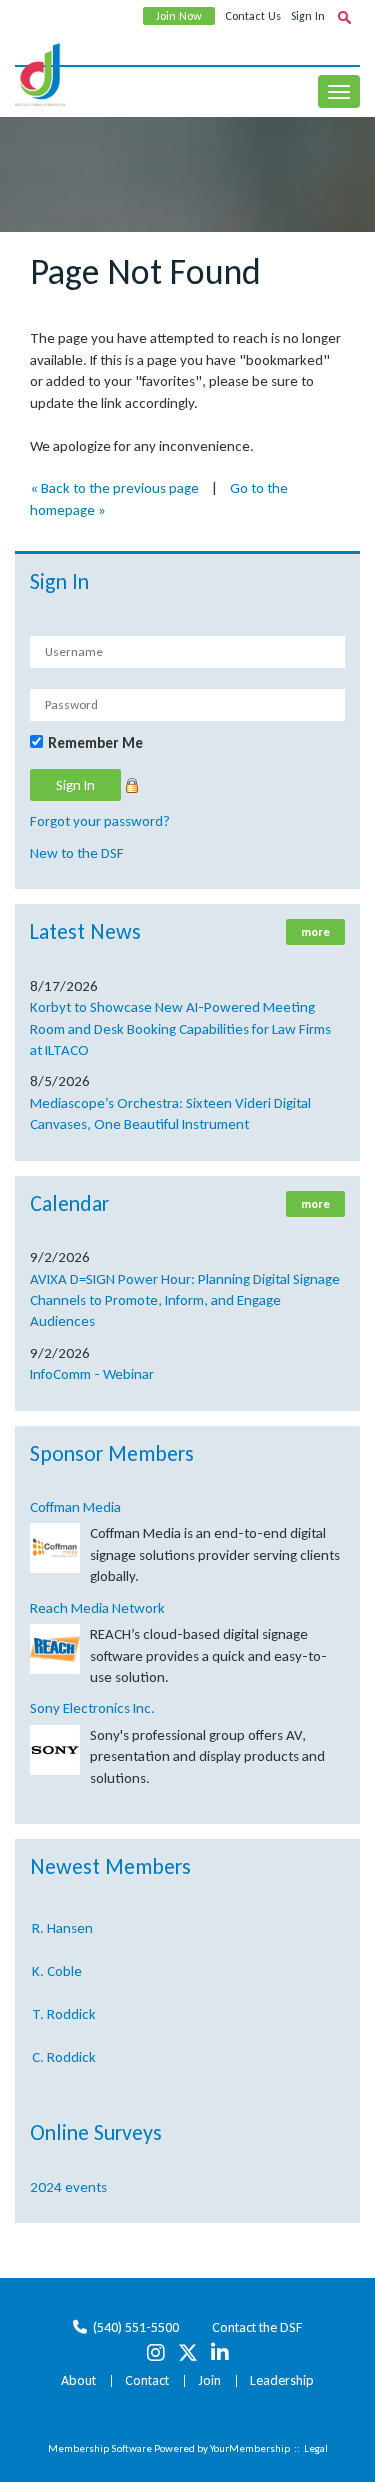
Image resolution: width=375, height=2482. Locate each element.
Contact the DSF (257, 2327)
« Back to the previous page (114, 488)
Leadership (282, 2380)
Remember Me (95, 743)
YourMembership (250, 2448)
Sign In (308, 16)
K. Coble (57, 1966)
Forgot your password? (100, 821)
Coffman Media (75, 1507)
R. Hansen (62, 1923)
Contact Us (253, 16)
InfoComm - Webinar (92, 1374)
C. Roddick (64, 2052)
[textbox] (344, 17)
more (315, 932)
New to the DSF (77, 853)
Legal (316, 2448)
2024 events (68, 2187)
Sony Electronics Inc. (92, 1708)
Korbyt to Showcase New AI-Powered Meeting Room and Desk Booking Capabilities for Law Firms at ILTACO (180, 1028)
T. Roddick (64, 2009)
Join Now (179, 16)
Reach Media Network (97, 1608)
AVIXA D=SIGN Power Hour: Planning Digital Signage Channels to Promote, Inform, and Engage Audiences (185, 1300)
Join (209, 2380)
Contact (147, 2380)
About (78, 2380)
